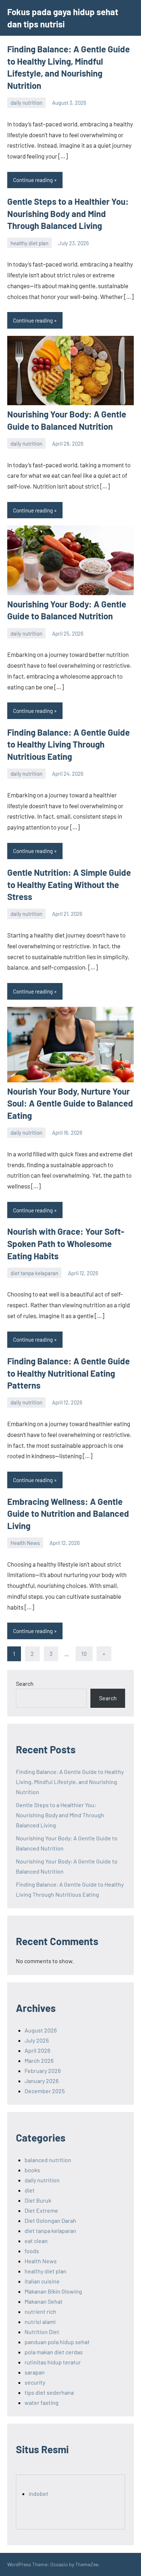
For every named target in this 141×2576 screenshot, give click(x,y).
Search (25, 1683)
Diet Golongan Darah (50, 2220)
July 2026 (37, 2040)
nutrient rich (40, 2311)
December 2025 (45, 2091)
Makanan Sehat (44, 2301)
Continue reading (33, 180)
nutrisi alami (40, 2322)
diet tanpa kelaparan (34, 1273)
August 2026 (41, 2030)
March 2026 (39, 2060)
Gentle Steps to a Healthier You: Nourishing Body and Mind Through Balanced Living (68, 213)
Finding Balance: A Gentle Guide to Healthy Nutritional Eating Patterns (69, 1373)
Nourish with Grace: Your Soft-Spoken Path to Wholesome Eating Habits (66, 1243)
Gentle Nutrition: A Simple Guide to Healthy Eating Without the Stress (69, 884)
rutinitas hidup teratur (53, 2362)
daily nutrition (26, 103)
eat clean (36, 2241)
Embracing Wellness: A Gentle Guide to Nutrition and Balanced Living (68, 1514)
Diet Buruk (38, 2200)
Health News (25, 1543)
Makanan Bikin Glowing (53, 2291)
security (35, 2382)
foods (32, 2251)
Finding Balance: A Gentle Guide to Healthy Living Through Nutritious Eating (69, 744)
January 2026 (42, 2081)
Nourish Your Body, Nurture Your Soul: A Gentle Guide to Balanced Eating (70, 1103)
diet (30, 2190)
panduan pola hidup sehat (57, 2342)
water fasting (42, 2402)
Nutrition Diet (42, 2332)
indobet (39, 2493)
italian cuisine (42, 2281)
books (32, 2170)
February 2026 (43, 2071)
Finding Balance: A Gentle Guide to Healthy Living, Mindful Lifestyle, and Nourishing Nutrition (70, 1782)
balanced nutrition (48, 2160)
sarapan (35, 2372)
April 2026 (37, 2050)
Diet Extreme (41, 2210)
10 (84, 1653)
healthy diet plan (29, 243)
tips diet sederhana (49, 2392)
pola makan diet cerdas (54, 2352)
